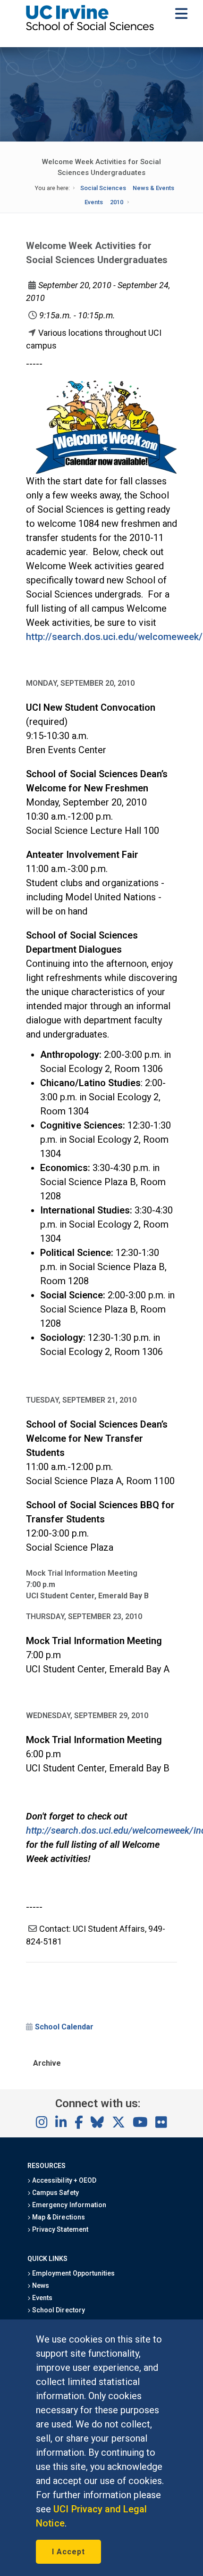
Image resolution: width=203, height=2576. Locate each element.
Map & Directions (58, 2217)
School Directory (58, 2310)
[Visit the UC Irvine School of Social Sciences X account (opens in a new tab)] (118, 2123)
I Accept (68, 2552)
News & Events (153, 188)
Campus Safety (55, 2193)
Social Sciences (103, 188)
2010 (117, 202)
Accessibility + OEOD (63, 2180)
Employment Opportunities (73, 2273)
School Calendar (64, 2027)
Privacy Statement (59, 2229)
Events (94, 202)
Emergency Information (68, 2205)
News (40, 2285)
